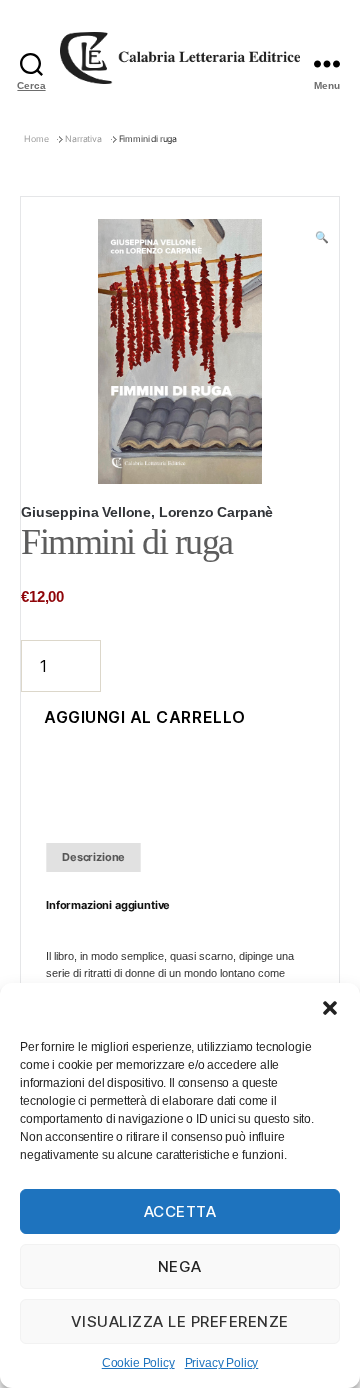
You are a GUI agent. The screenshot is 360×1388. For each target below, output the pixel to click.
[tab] (93, 857)
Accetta (180, 1211)
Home (36, 138)
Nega (180, 1266)
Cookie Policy (138, 1363)
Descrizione (93, 857)
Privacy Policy (222, 1363)
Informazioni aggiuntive (108, 905)
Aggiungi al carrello (145, 717)
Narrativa (83, 138)
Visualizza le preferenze (180, 1321)
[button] (330, 1008)
